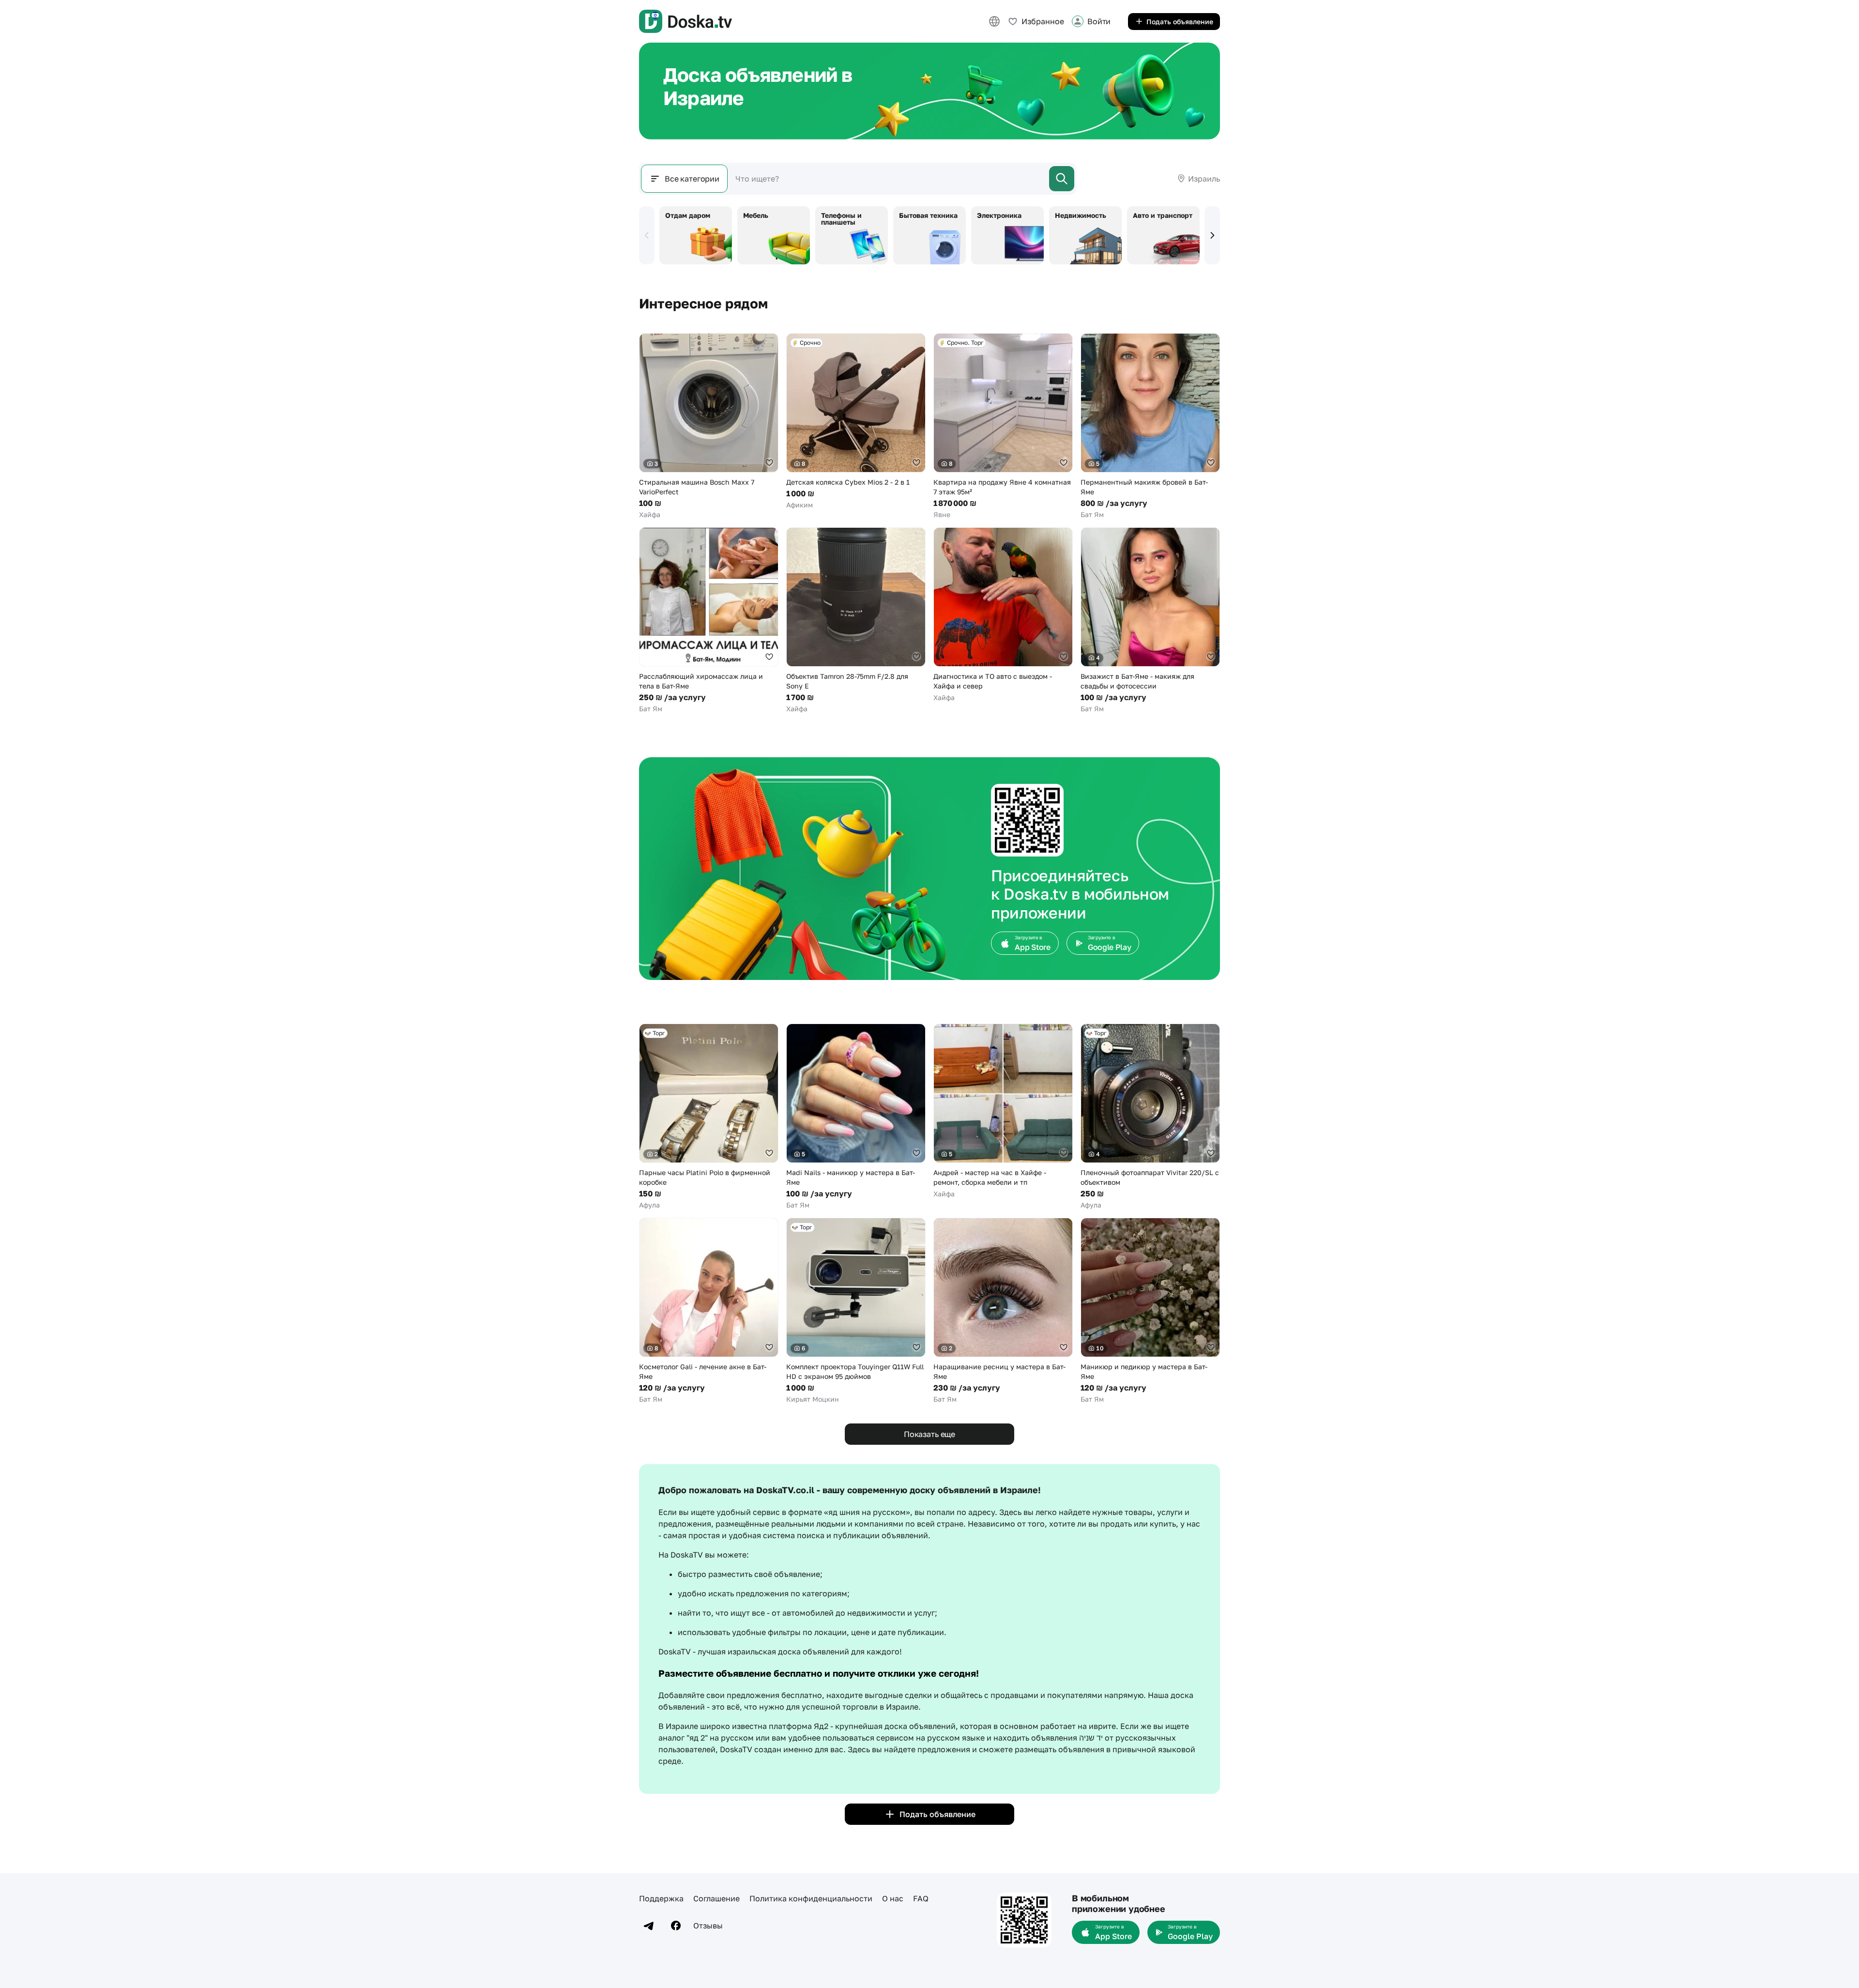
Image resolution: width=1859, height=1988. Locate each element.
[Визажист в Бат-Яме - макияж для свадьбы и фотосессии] (1150, 620)
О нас (893, 1898)
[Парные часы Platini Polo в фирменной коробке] (709, 1117)
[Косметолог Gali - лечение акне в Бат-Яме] (709, 1311)
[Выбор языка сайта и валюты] (994, 21)
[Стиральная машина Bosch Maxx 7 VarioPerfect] (709, 426)
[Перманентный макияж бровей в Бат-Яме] (1150, 426)
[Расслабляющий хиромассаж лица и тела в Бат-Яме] (709, 620)
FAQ (921, 1898)
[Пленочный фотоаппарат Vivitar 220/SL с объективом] (1150, 1117)
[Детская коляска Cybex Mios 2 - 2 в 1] (856, 421)
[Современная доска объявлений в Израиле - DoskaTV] (686, 21)
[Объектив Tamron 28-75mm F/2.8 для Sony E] (856, 620)
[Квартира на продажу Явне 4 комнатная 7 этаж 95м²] (1003, 426)
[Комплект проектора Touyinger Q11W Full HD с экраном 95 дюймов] (856, 1311)
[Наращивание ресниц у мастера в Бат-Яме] (1003, 1311)
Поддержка (661, 1898)
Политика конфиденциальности (811, 1898)
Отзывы (708, 1926)
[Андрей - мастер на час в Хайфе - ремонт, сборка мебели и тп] (1003, 1111)
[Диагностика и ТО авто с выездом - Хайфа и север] (1003, 615)
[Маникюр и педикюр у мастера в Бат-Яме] (1150, 1311)
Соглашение (716, 1898)
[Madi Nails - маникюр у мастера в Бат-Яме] (856, 1117)
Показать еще (929, 1434)
